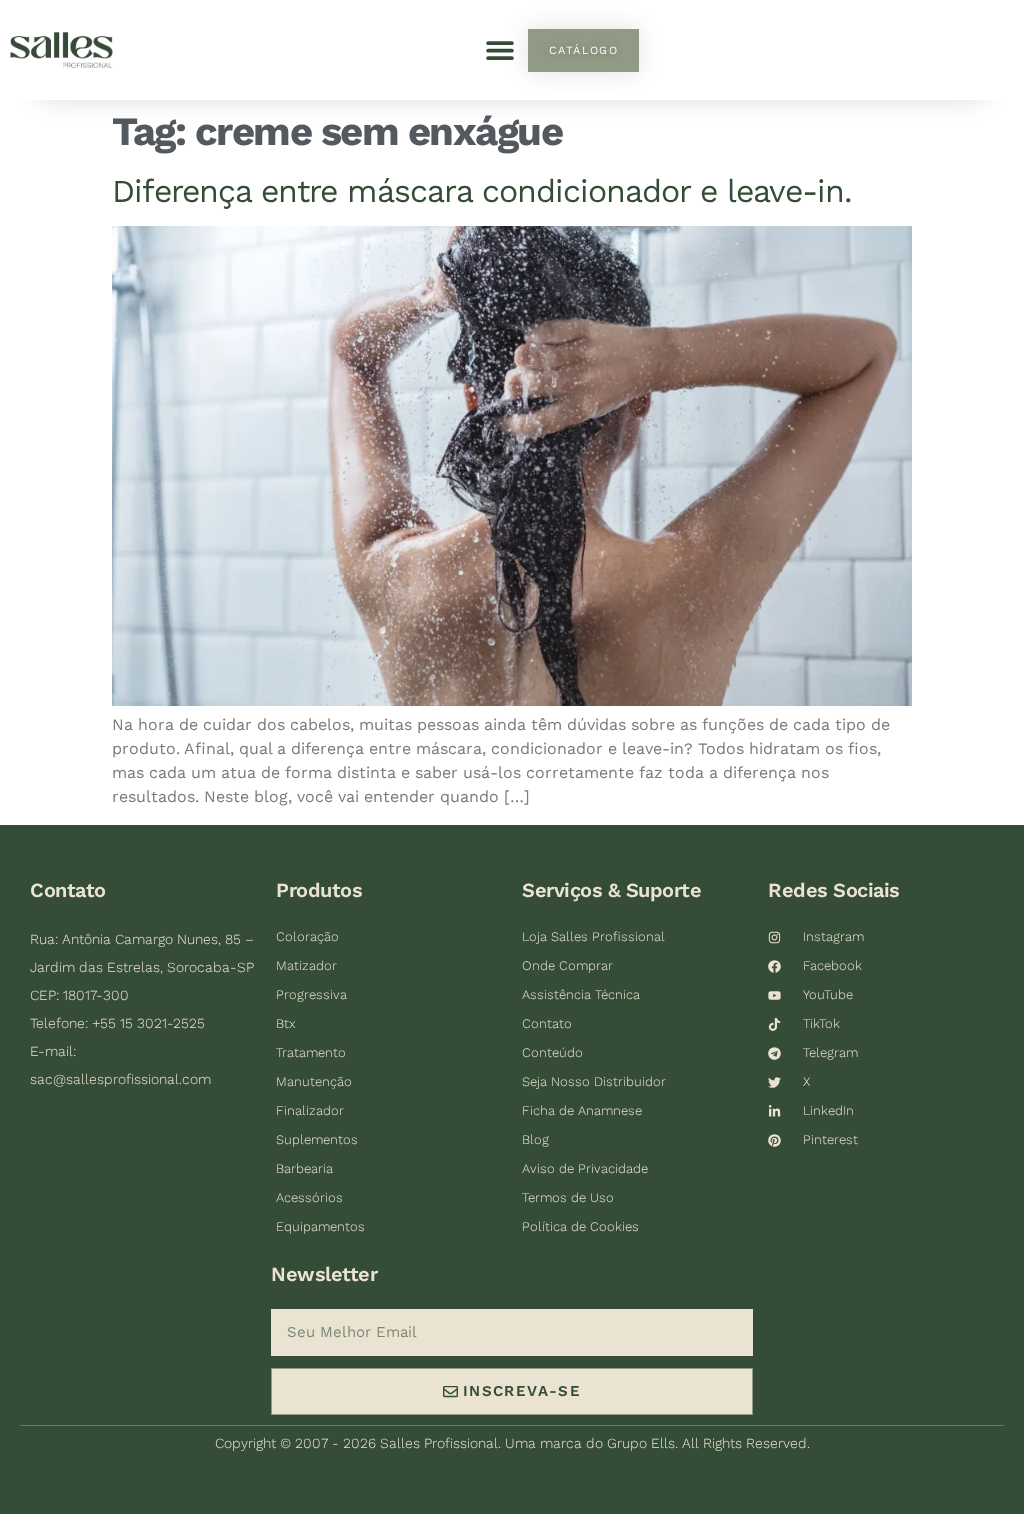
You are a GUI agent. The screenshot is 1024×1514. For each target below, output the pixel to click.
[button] (499, 50)
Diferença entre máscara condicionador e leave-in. (482, 191)
